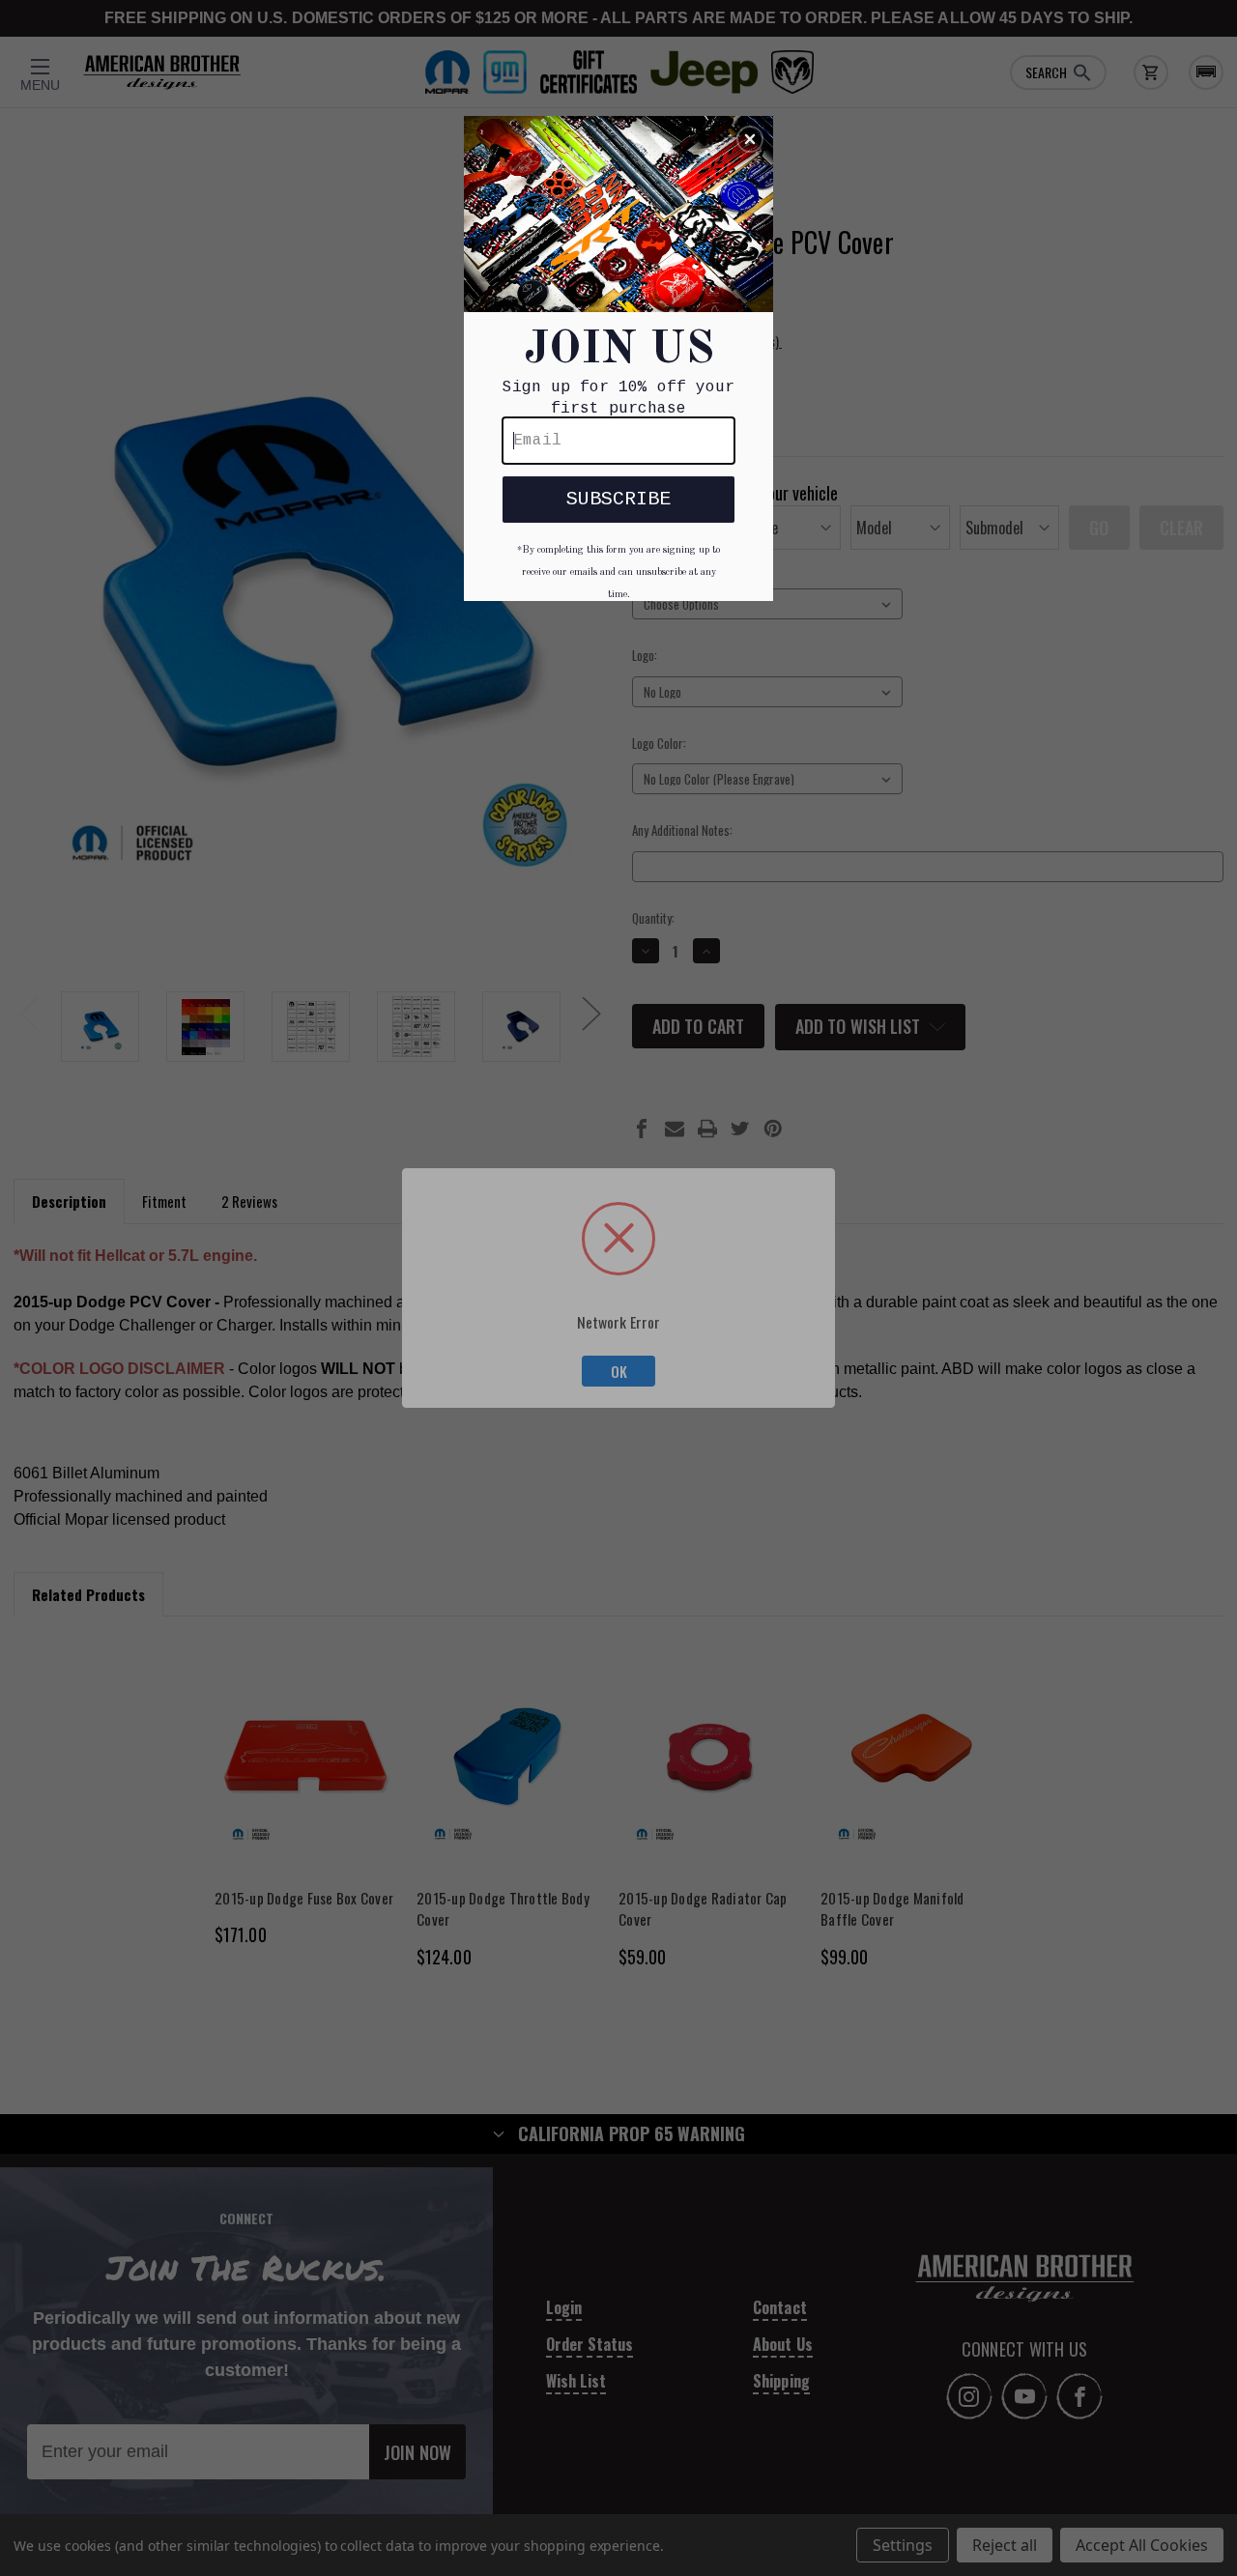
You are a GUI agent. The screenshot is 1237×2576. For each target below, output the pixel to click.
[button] (750, 139)
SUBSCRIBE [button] (618, 499)
